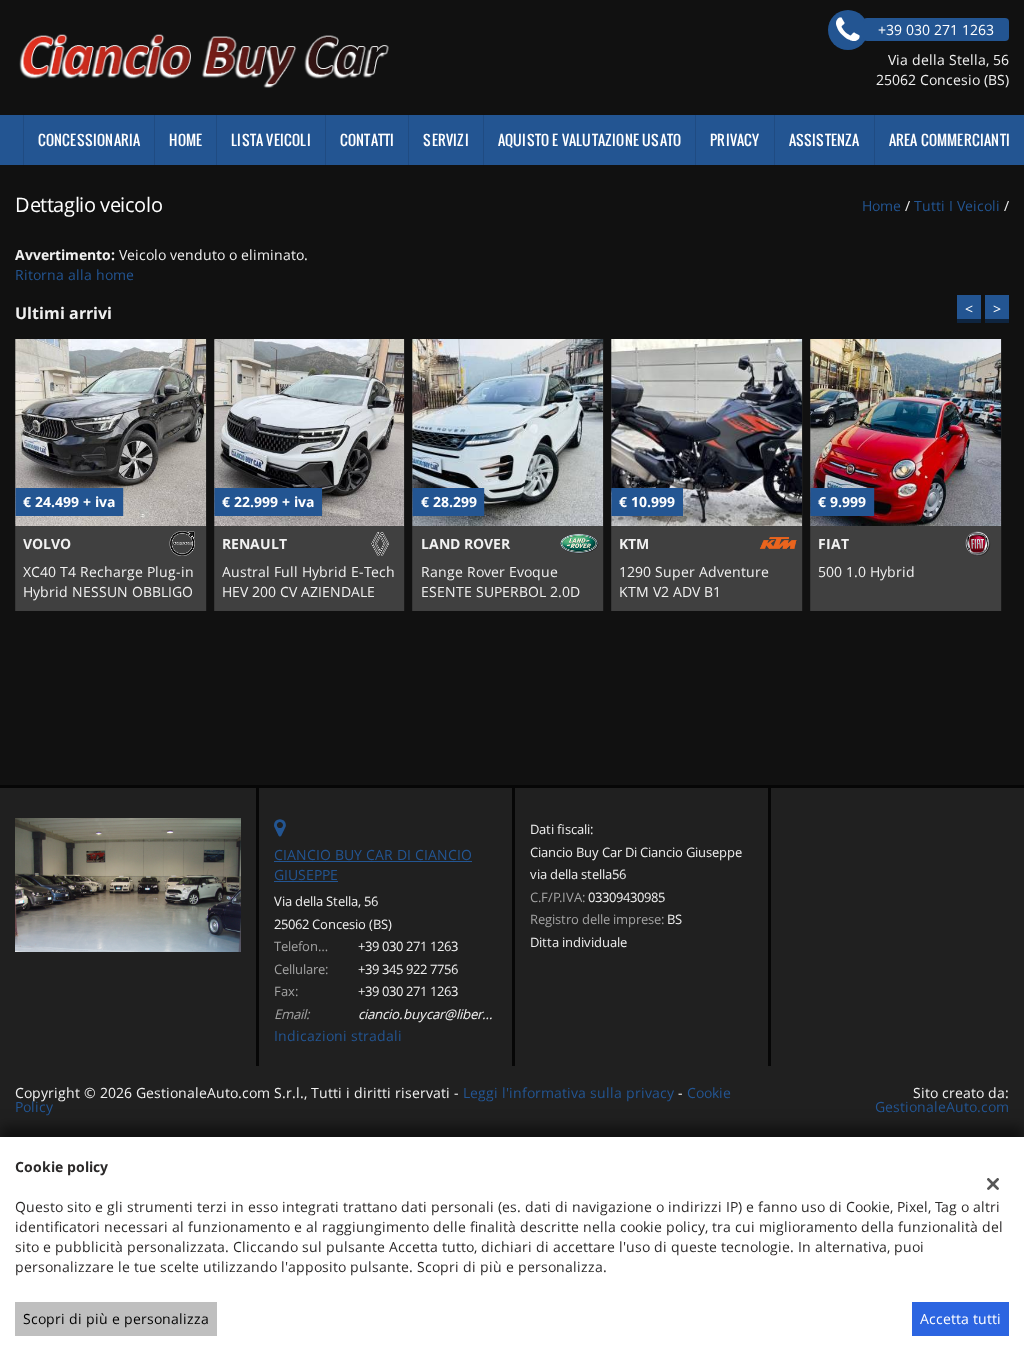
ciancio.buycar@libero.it (430, 1014)
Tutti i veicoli (957, 205)
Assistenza (824, 139)
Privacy (734, 139)
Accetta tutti (960, 1318)
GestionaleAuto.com (942, 1106)
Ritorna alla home (74, 274)
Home (185, 139)
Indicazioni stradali (338, 1035)
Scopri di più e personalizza (116, 1318)
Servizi (445, 139)
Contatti (367, 139)
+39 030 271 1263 (408, 946)
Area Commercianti (949, 139)
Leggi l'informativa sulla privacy (568, 1092)
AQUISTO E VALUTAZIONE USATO (589, 139)
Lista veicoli (271, 139)
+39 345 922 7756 (408, 969)
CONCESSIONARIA (89, 139)
